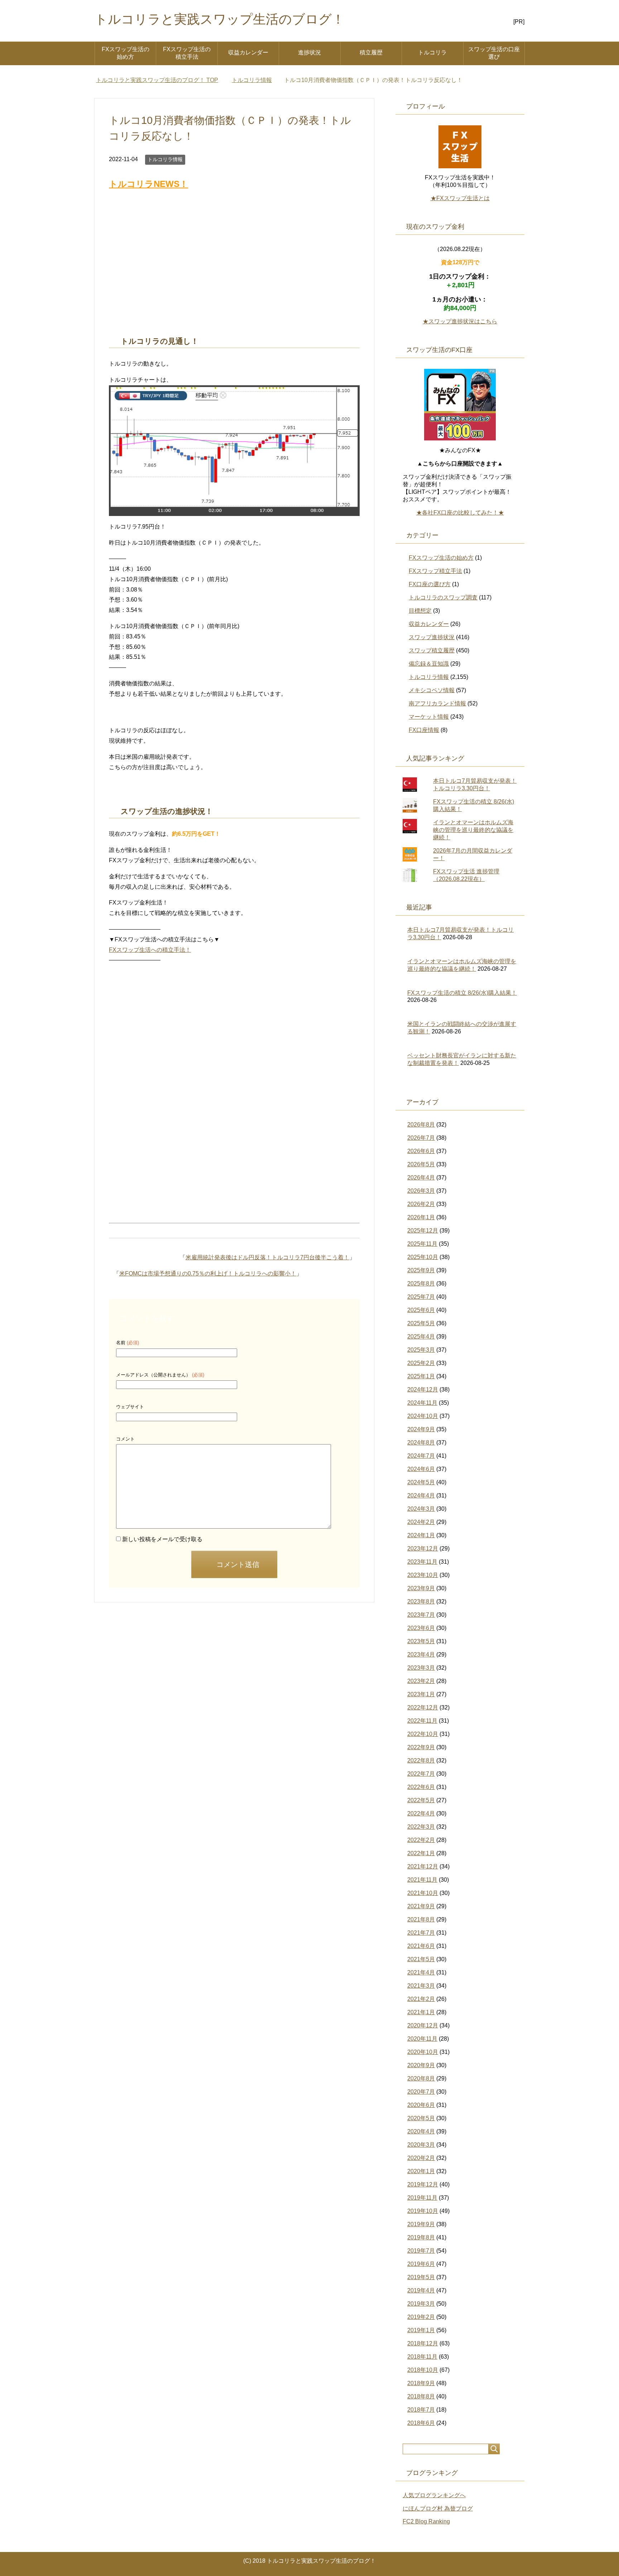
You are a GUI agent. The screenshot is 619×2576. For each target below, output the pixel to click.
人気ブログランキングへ (434, 2495)
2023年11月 (422, 1562)
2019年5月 (421, 2277)
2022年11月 (422, 1721)
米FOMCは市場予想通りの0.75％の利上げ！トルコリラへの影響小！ (208, 1273)
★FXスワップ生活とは (460, 198)
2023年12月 (423, 1549)
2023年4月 (421, 1654)
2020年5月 (421, 2118)
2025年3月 (421, 1350)
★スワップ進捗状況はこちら (460, 321)
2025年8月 (421, 1284)
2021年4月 (421, 1972)
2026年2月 (421, 1204)
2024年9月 (421, 1429)
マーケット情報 (429, 717)
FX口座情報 (424, 730)
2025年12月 (423, 1231)
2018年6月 (421, 2423)
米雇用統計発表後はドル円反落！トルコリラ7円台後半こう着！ (267, 1257)
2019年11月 (422, 2198)
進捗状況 (309, 52)
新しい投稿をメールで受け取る (162, 1539)
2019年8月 (421, 2237)
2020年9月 (421, 2065)
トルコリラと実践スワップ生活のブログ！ (220, 19)
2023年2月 (421, 1681)
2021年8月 (421, 1919)
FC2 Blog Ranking (426, 2521)
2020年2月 (421, 2158)
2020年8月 (421, 2078)
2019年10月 (423, 2211)
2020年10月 (423, 2052)
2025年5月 (421, 1323)
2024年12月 (423, 1390)
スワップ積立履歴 (432, 650)
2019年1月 (421, 2330)
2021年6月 (421, 1946)
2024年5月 (421, 1482)
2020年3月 (421, 2145)
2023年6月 (421, 1628)
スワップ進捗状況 (432, 637)
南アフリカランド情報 (437, 703)
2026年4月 (421, 1178)
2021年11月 (422, 1880)
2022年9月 (421, 1747)
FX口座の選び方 (430, 584)
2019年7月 (421, 2251)
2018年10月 (423, 2370)
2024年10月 (423, 1416)
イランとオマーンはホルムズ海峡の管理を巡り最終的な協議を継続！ (473, 830)
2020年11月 (422, 2039)
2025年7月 (421, 1297)
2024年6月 (421, 1469)
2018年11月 (422, 2357)
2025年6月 (421, 1310)
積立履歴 (371, 52)
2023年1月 (421, 1694)
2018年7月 (421, 2410)
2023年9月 (421, 1588)
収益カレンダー (248, 52)
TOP (157, 80)
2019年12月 (423, 2184)
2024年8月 (421, 1443)
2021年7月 (421, 1933)
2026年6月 (421, 1151)
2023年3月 (421, 1668)
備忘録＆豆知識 (429, 664)
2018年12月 (423, 2343)
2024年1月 (421, 1535)
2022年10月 (423, 1734)
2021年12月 (423, 1866)
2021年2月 (421, 1999)
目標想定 (420, 611)
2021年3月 (421, 1986)
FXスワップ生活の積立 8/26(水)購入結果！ (462, 993)
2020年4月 (421, 2131)
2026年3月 (421, 1191)
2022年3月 (421, 1827)
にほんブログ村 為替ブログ (438, 2509)
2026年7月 (421, 1138)
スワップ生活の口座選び (494, 53)
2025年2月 (421, 1363)
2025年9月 (421, 1270)
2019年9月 (421, 2224)
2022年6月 (421, 1787)
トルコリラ (432, 52)
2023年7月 (421, 1615)
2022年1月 (421, 1853)
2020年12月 (423, 2025)
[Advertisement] (234, 264)
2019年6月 (421, 2264)
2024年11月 (422, 1403)
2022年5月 (421, 1800)
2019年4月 (421, 2290)
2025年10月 (423, 1257)
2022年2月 (421, 1840)
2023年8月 (421, 1601)
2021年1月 (421, 2012)
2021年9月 (421, 1906)
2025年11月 (422, 1244)
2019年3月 (421, 2304)
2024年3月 (421, 1509)
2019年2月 (421, 2317)
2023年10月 (423, 1575)
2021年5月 (421, 1959)
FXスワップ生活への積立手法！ (150, 950)
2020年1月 (421, 2171)
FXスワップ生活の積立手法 (187, 53)
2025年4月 (421, 1337)
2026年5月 (421, 1164)
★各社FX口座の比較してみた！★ (460, 513)
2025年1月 (421, 1376)
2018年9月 (421, 2383)
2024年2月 (421, 1522)
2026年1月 (421, 1217)
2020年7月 (421, 2092)
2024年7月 (421, 1456)
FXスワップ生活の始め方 (126, 53)
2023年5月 (421, 1641)
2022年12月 (423, 1707)
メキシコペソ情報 (432, 690)
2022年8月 (421, 1760)
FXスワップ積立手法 (435, 571)
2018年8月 (421, 2396)
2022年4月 (421, 1813)
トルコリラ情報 (165, 159)
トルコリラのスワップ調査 (443, 597)
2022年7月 (421, 1774)
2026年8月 (421, 1125)
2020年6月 (421, 2105)
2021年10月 (423, 1893)
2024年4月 (421, 1496)
